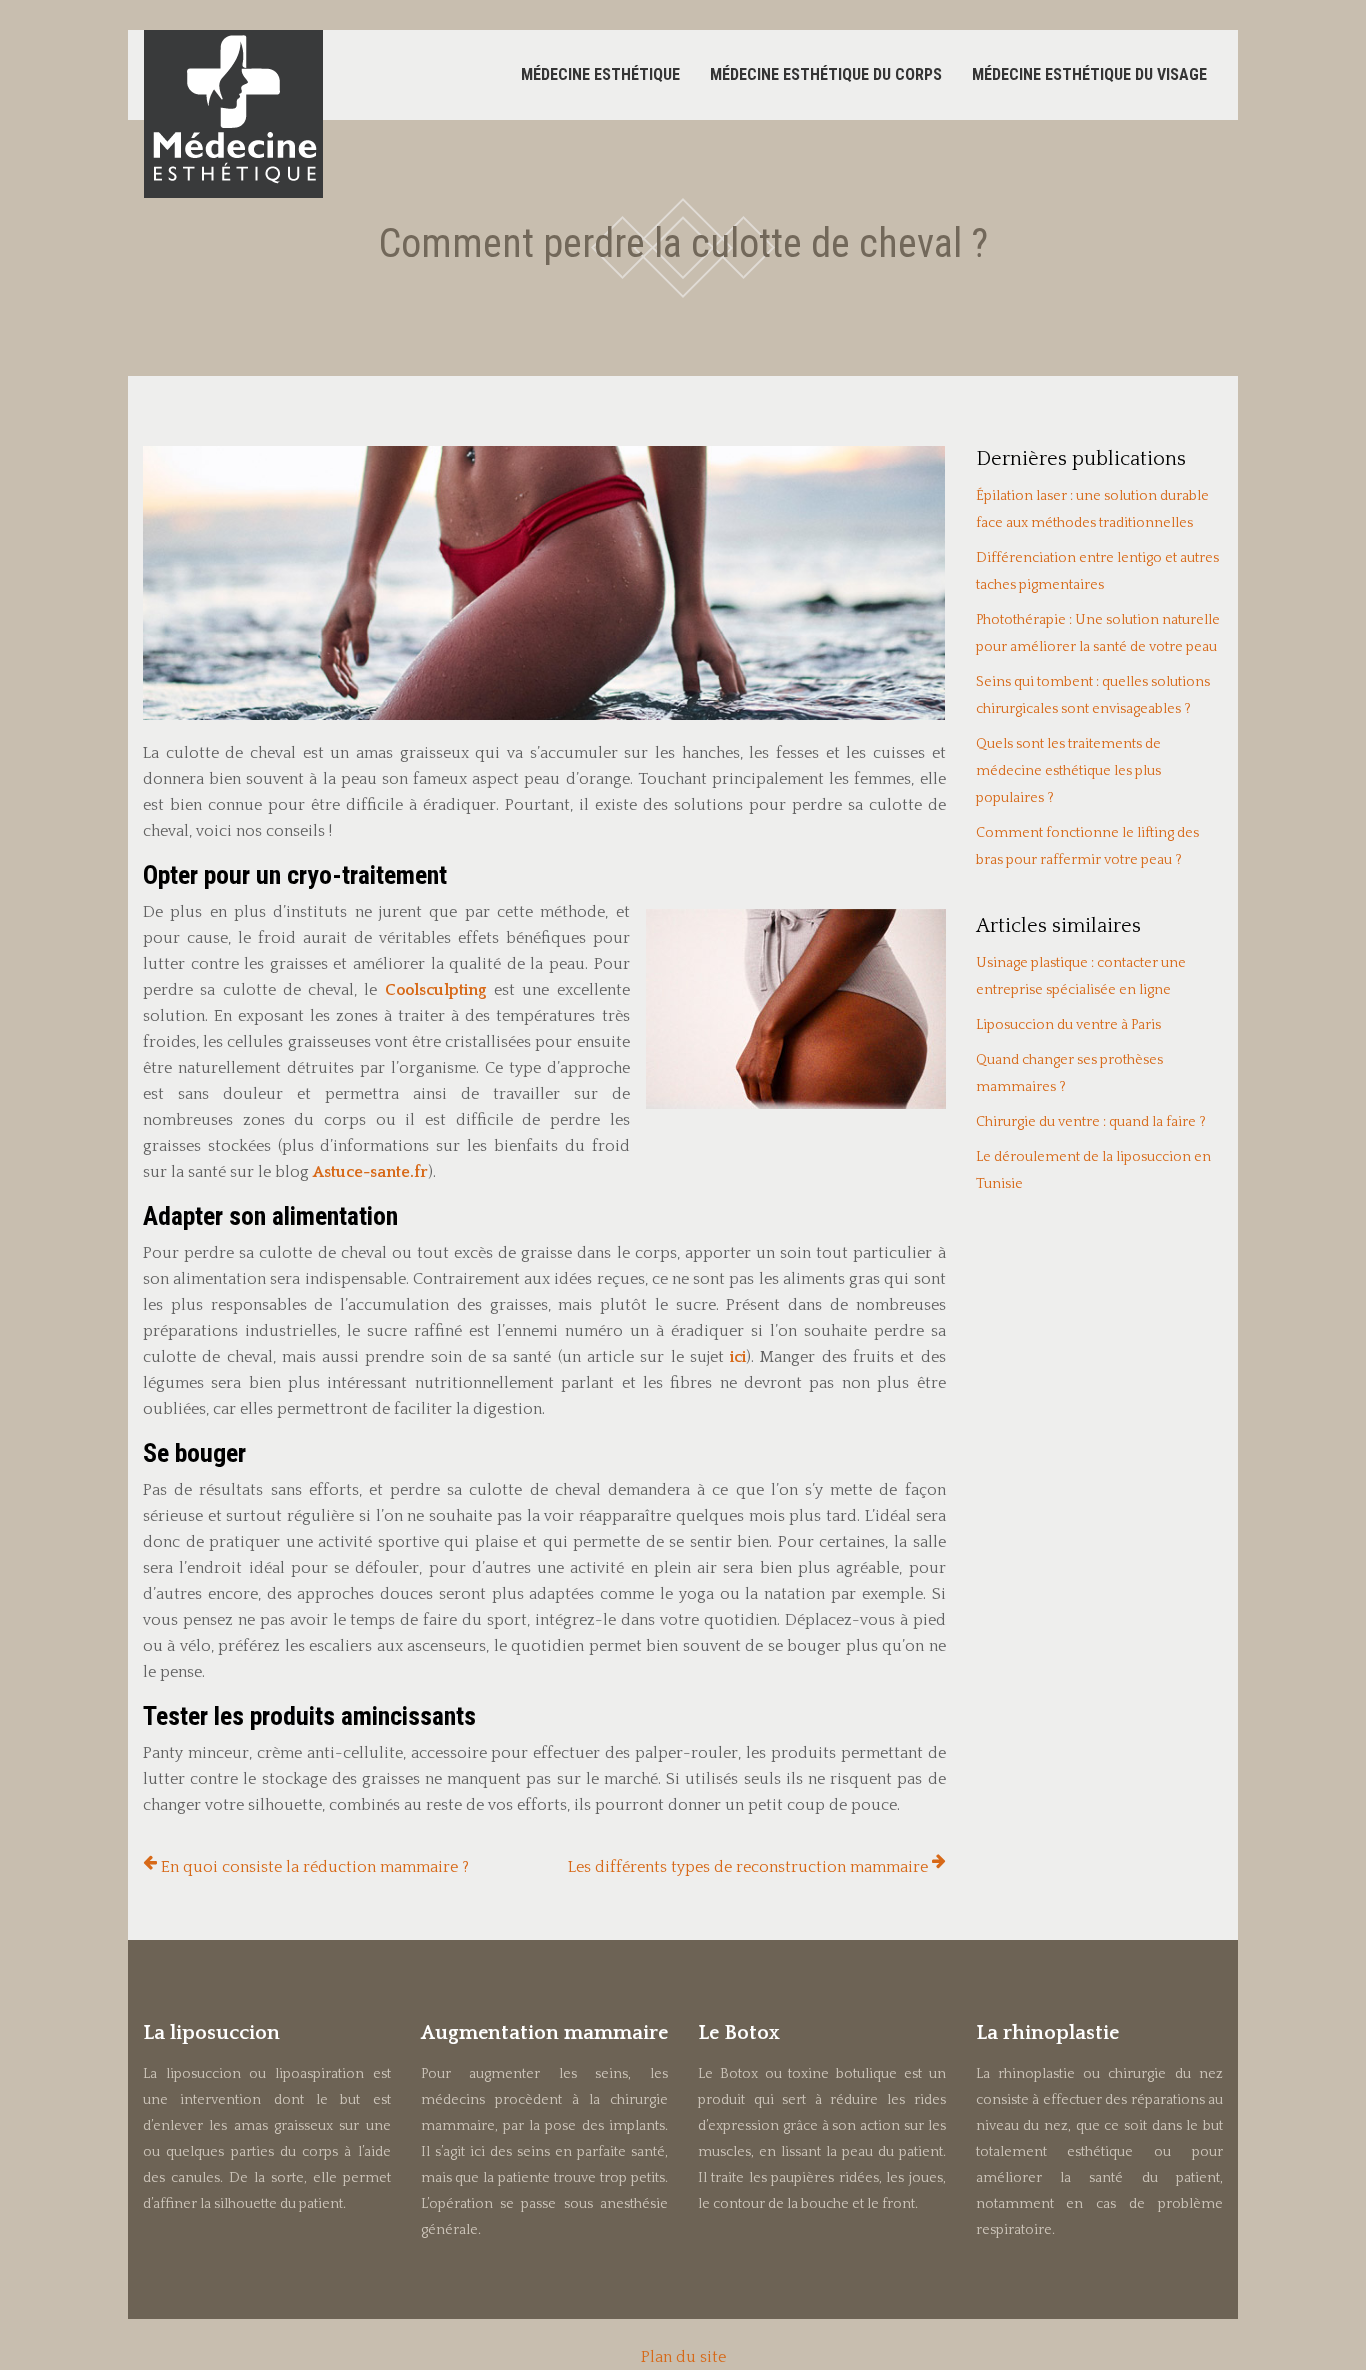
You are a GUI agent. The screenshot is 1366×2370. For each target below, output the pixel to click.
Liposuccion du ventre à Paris (1068, 1025)
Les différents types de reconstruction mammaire (748, 1867)
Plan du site (683, 2357)
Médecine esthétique (600, 74)
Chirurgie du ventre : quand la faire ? (1091, 1122)
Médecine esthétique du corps (826, 74)
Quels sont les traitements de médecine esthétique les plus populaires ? (1068, 771)
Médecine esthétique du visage (1089, 74)
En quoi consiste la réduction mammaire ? (315, 1867)
